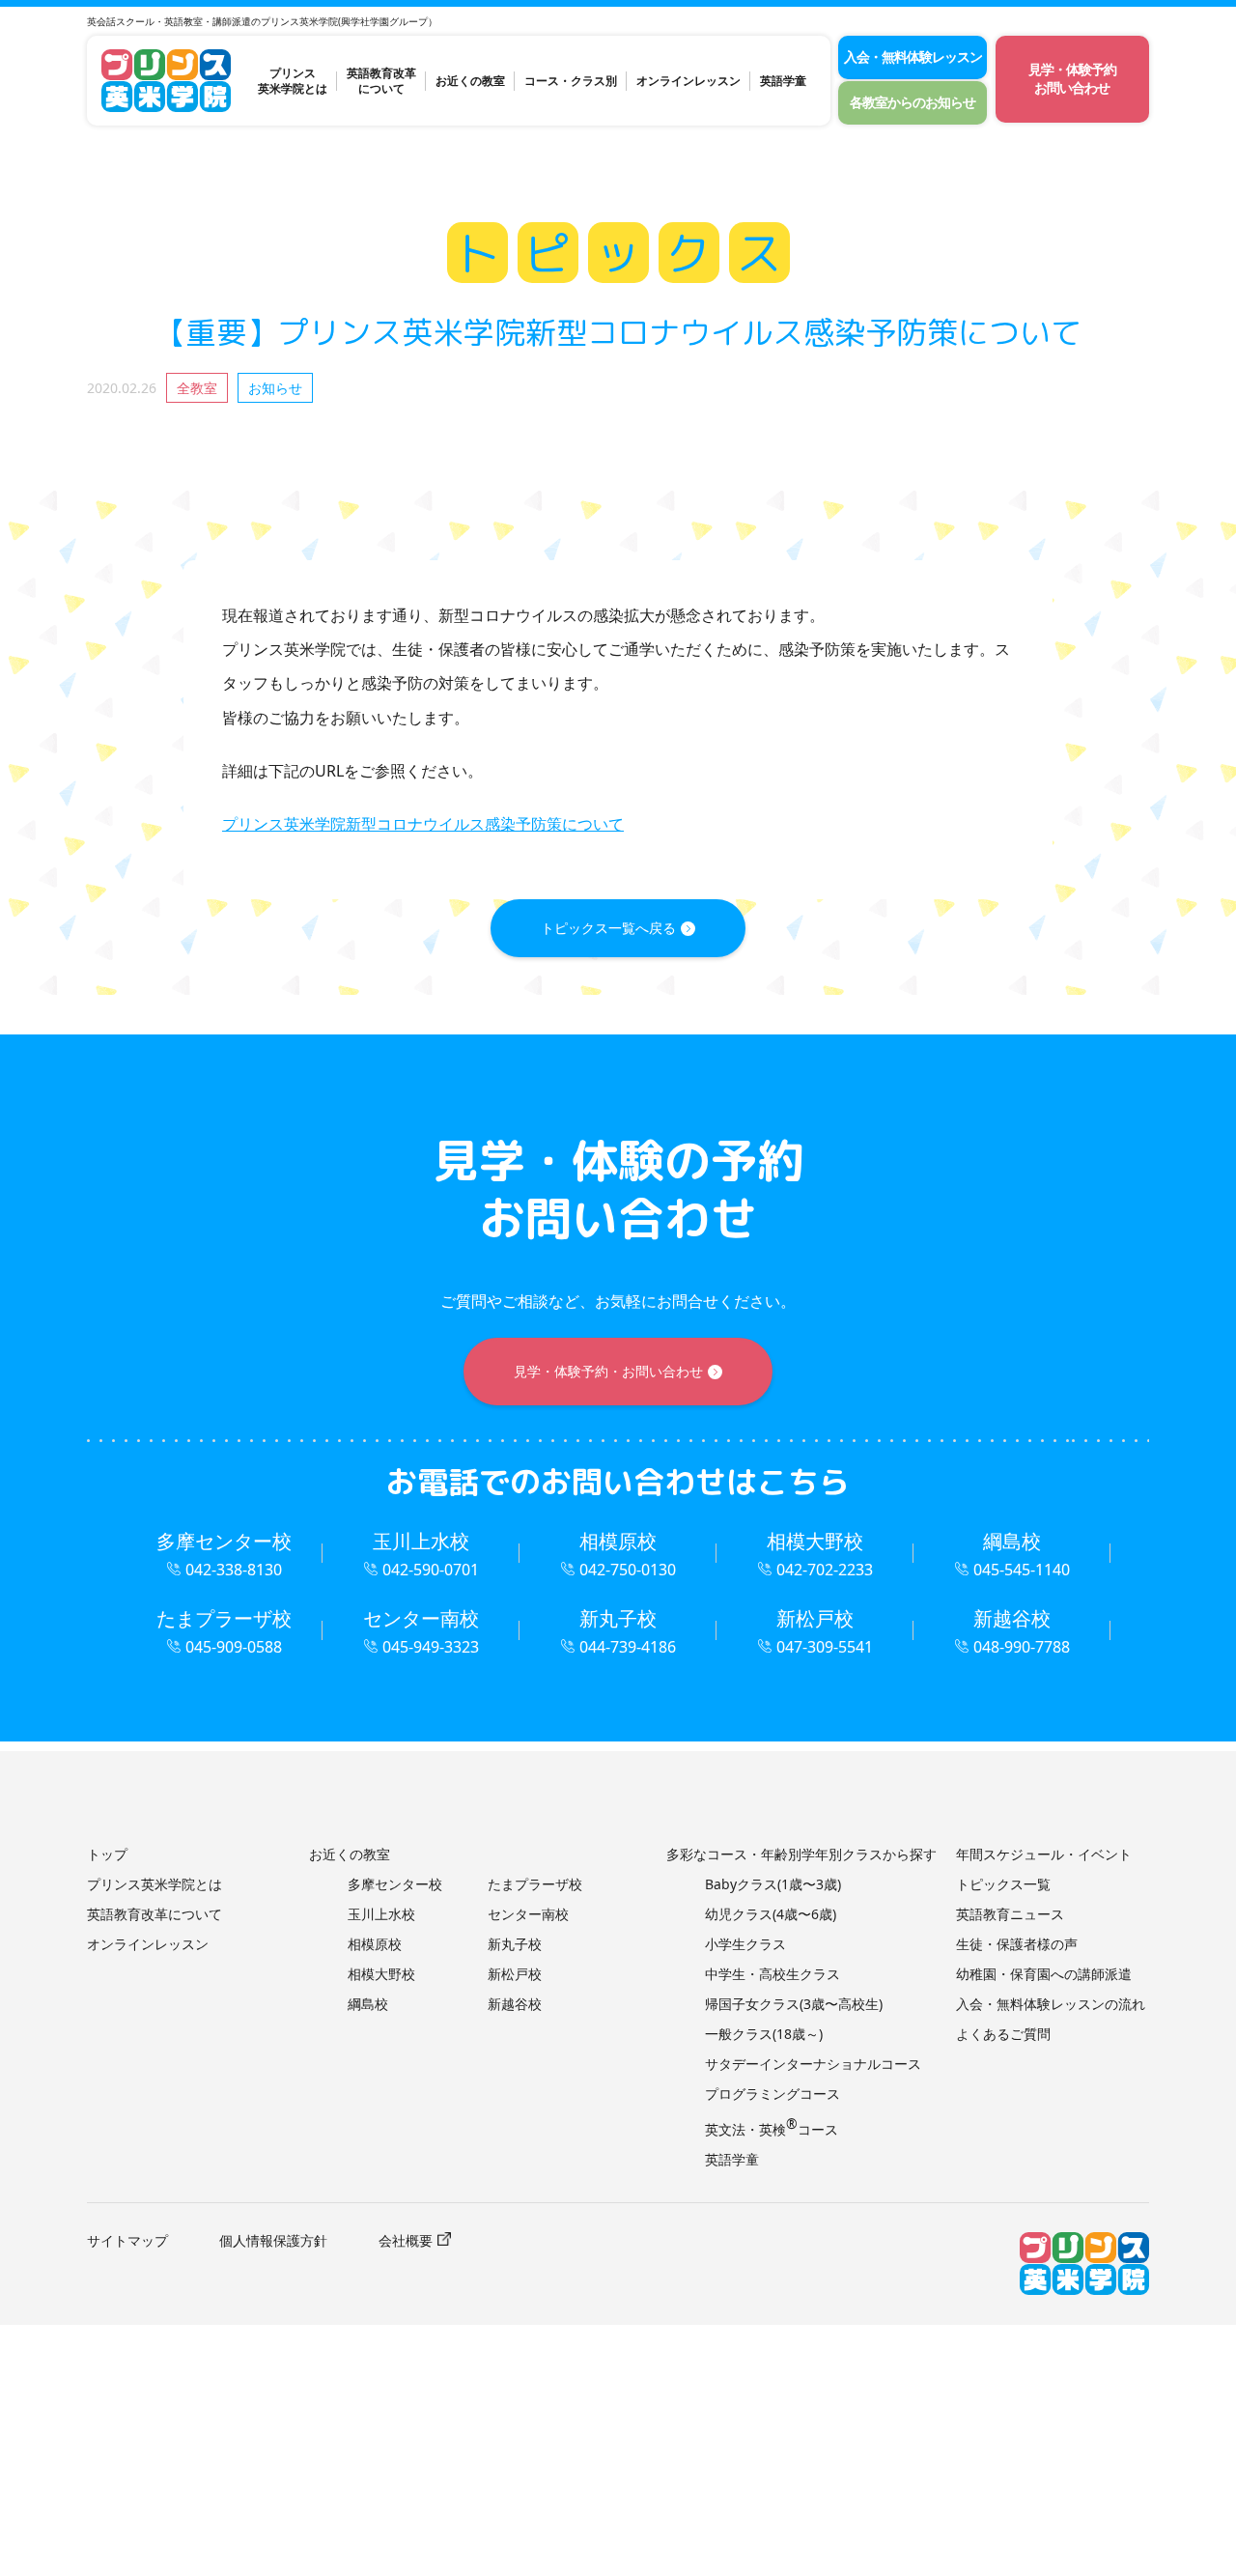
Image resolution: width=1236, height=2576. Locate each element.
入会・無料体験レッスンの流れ (1051, 2004)
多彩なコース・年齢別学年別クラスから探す (801, 1854)
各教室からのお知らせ (913, 102)
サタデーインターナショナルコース (813, 2064)
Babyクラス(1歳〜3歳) (773, 1884)
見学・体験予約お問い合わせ (1072, 78)
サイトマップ (127, 2240)
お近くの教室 (470, 81)
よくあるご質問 (1003, 2034)
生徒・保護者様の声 (1017, 1944)
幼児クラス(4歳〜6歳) (771, 1914)
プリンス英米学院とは (293, 81)
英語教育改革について (381, 81)
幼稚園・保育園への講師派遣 (1044, 1974)
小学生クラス (745, 1944)
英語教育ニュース (1010, 1914)
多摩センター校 (395, 1884)
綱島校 (368, 2004)
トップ (107, 1854)
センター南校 (528, 1914)
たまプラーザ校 (535, 1884)
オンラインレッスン (688, 81)
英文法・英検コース (772, 2129)
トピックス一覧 (1003, 1884)
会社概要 (406, 2240)
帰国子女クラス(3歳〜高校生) (794, 2004)
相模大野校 (381, 1974)
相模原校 (375, 1944)
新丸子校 (515, 1944)
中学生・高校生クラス (772, 1974)
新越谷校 (515, 2004)
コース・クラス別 (571, 81)
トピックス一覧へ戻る (608, 928)
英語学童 (783, 81)
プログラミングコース (772, 2094)
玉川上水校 (381, 1914)
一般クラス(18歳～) (764, 2034)
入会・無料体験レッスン (913, 57)
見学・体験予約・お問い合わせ (608, 1371)
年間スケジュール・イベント (1044, 1854)
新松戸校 (515, 1974)
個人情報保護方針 (273, 2240)
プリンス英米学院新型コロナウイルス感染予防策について (423, 824)
